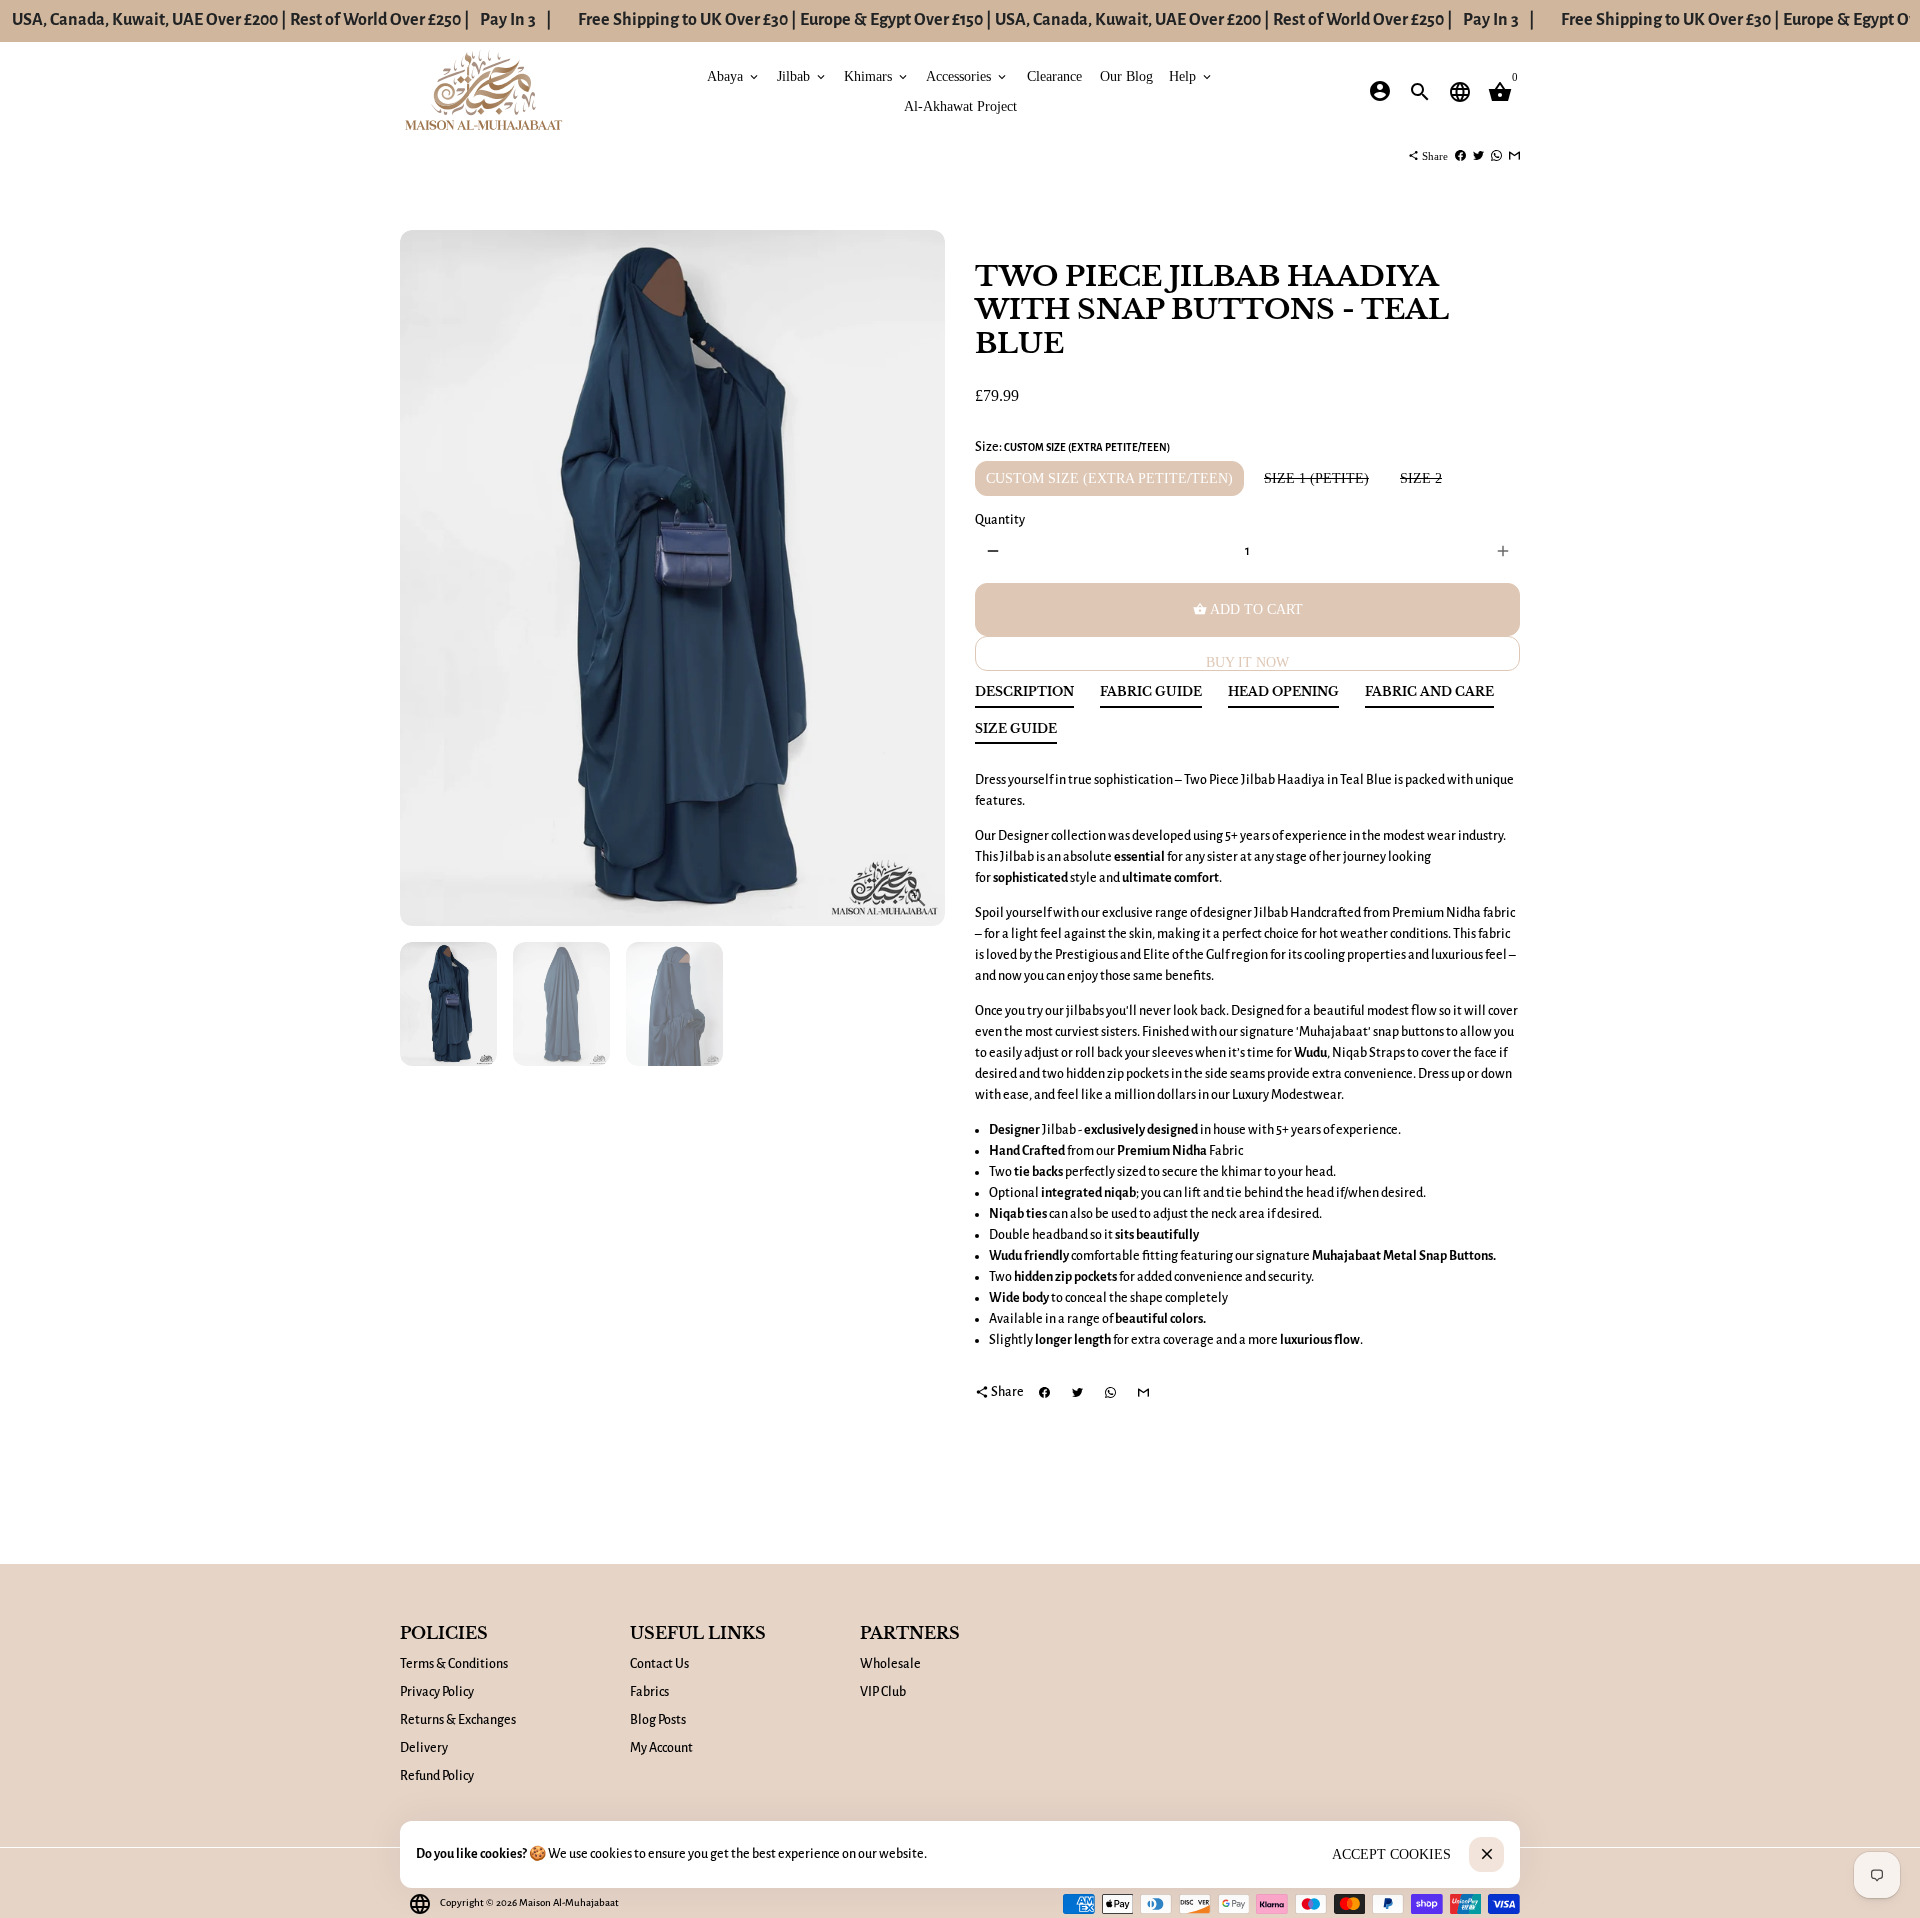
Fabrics (649, 1692)
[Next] (919, 578)
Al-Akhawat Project (960, 105)
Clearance (1054, 75)
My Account (661, 1748)
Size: (1072, 447)
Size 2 (1421, 478)
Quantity (1000, 520)
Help (1191, 75)
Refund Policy (437, 1776)
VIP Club (883, 1692)
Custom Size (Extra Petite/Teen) (1109, 478)
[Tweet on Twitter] (1478, 156)
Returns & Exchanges (458, 1720)
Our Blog (1126, 75)
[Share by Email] (1514, 156)
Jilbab (802, 75)
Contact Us (659, 1664)
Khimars (877, 75)
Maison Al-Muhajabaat (569, 1902)
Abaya (734, 75)
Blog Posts (658, 1720)
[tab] (1024, 696)
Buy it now (1247, 662)
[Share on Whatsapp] (1496, 156)
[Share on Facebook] (1460, 156)
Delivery (424, 1748)
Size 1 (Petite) (1316, 478)
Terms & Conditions (454, 1664)
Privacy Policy (437, 1692)
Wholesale (890, 1664)
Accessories (967, 75)
